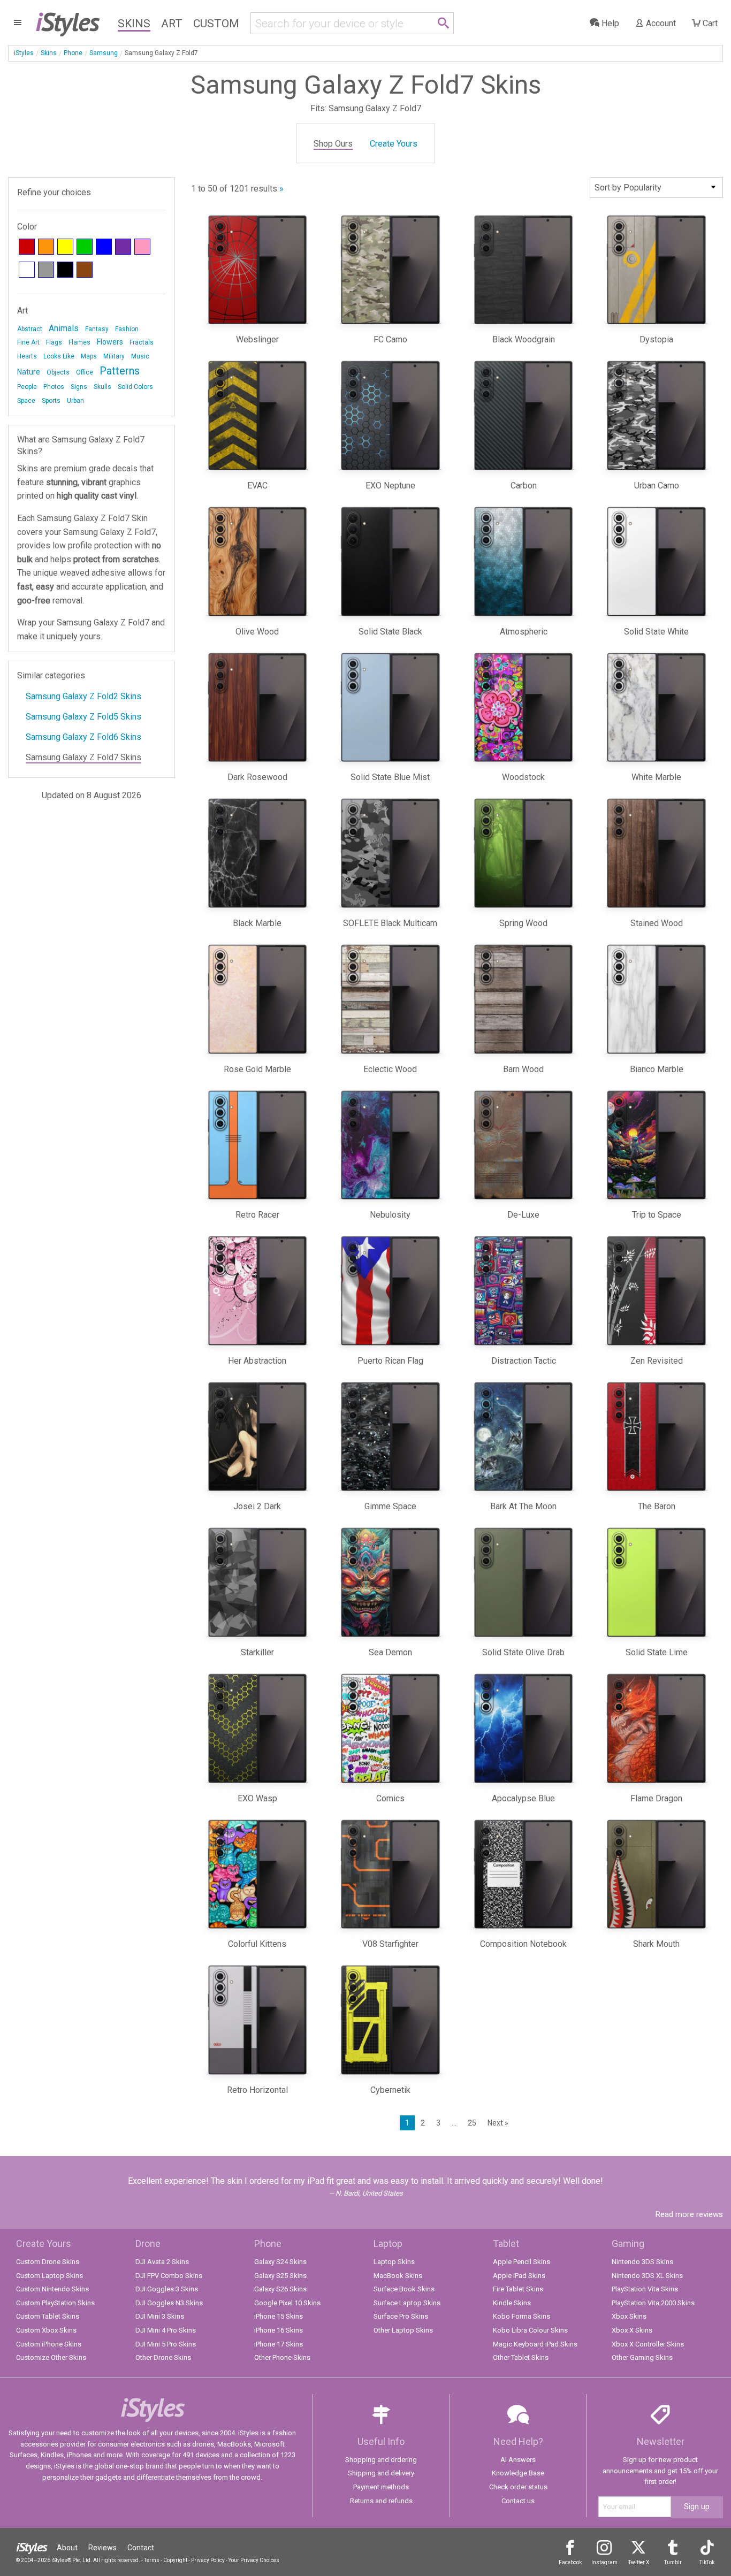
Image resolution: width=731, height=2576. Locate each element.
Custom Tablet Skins (48, 2316)
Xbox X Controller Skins (648, 2344)
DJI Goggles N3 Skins (169, 2303)
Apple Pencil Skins (521, 2262)
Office (85, 372)
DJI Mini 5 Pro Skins (166, 2344)
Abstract (30, 329)
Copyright (175, 2560)
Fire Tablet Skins (518, 2289)
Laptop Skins (394, 2262)
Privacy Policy (208, 2560)
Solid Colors (135, 387)
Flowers (110, 342)
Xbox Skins (629, 2316)
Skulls (102, 387)
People (27, 387)
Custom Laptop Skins (50, 2276)
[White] (27, 270)
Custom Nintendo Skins (52, 2289)
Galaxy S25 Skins (280, 2276)
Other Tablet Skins (521, 2357)
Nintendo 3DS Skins (642, 2262)
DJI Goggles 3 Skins (167, 2289)
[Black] (65, 270)
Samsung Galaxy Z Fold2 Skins (83, 696)
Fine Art (28, 342)
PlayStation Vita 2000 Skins (653, 2303)
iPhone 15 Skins (279, 2316)
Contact (141, 2548)
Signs (79, 387)
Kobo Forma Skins (521, 2316)
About (67, 2548)
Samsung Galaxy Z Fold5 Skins (83, 717)
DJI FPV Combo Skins (169, 2276)
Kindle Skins (512, 2303)
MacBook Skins (398, 2276)
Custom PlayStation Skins (55, 2303)
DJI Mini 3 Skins (160, 2316)
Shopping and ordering (381, 2460)
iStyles (24, 53)
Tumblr (673, 2562)
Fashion (127, 329)
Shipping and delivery (381, 2473)
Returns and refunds (381, 2501)
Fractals (142, 342)
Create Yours (394, 144)
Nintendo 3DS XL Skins (647, 2276)
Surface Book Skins (404, 2289)
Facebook (570, 2562)
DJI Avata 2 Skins (162, 2262)
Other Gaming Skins (642, 2357)
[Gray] (46, 270)
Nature (29, 372)
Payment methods (381, 2487)
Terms (152, 2560)
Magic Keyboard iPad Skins (535, 2344)
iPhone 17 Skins (279, 2344)
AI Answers (518, 2460)
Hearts (27, 356)
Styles (67, 21)
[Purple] (123, 247)
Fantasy (97, 329)
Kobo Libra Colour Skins (530, 2330)
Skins (134, 24)
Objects (58, 372)
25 (472, 2123)
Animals (64, 328)
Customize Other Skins (51, 2357)
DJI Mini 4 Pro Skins (166, 2330)
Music (140, 356)
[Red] (27, 247)
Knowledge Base (518, 2473)
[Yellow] (65, 247)
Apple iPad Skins (519, 2276)
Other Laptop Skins (403, 2330)
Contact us (518, 2501)
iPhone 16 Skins (279, 2330)
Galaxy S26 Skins (280, 2289)
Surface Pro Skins (401, 2316)
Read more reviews (689, 2214)
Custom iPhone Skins (49, 2344)
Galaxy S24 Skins (280, 2262)
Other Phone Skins (282, 2357)
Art (172, 24)
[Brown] (85, 270)
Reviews (102, 2548)
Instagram (604, 2562)
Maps (89, 356)
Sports (51, 401)
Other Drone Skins (163, 2357)
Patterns (120, 371)
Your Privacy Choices (254, 2560)
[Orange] (46, 247)
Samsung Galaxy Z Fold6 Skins (83, 737)
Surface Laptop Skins (407, 2303)
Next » (498, 2123)
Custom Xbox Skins (46, 2330)
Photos (54, 387)
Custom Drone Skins (48, 2262)
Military (114, 356)
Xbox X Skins (632, 2330)
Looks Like (59, 356)
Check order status (518, 2487)
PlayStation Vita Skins (645, 2289)
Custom (216, 24)
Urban (75, 401)
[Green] (85, 247)
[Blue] (104, 247)
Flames (79, 342)
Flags (54, 342)
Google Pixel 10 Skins (287, 2303)
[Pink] (142, 247)
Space (26, 401)
